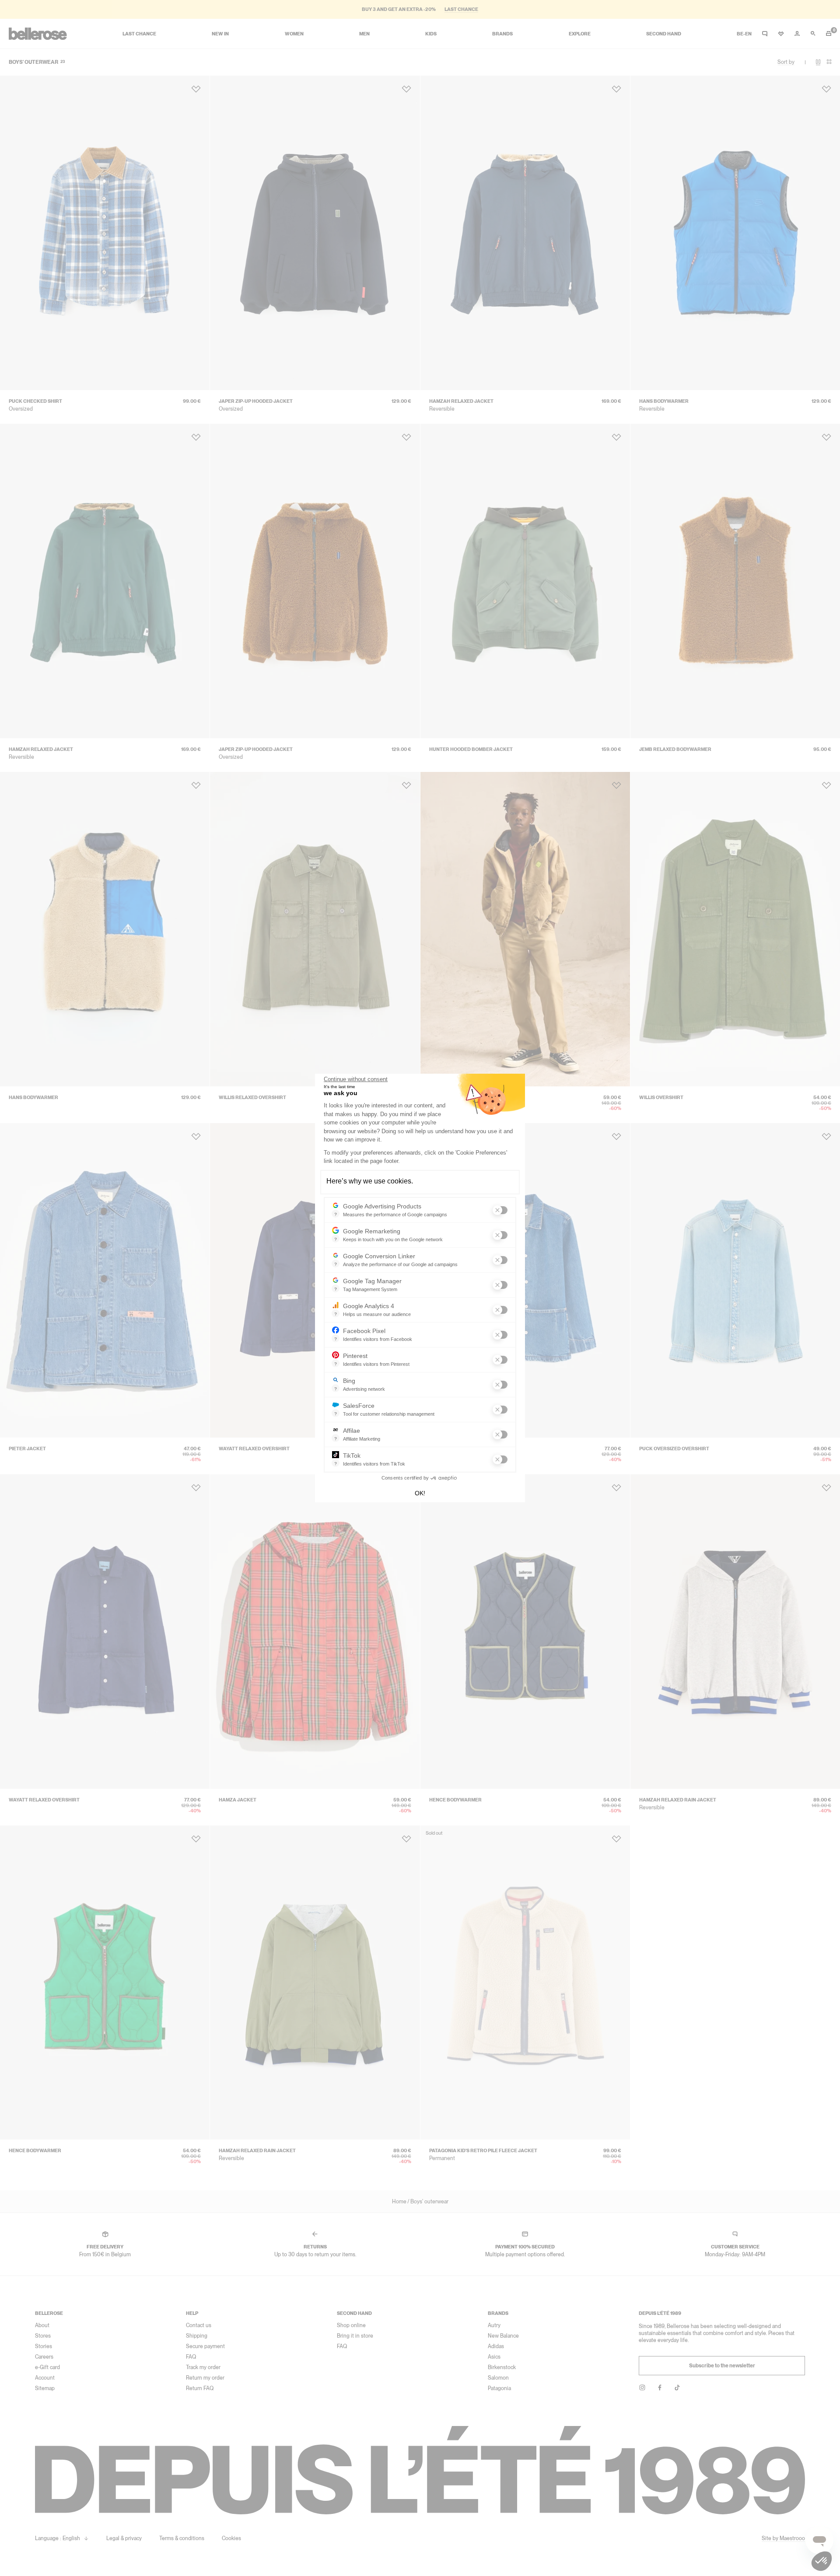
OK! (420, 1493)
